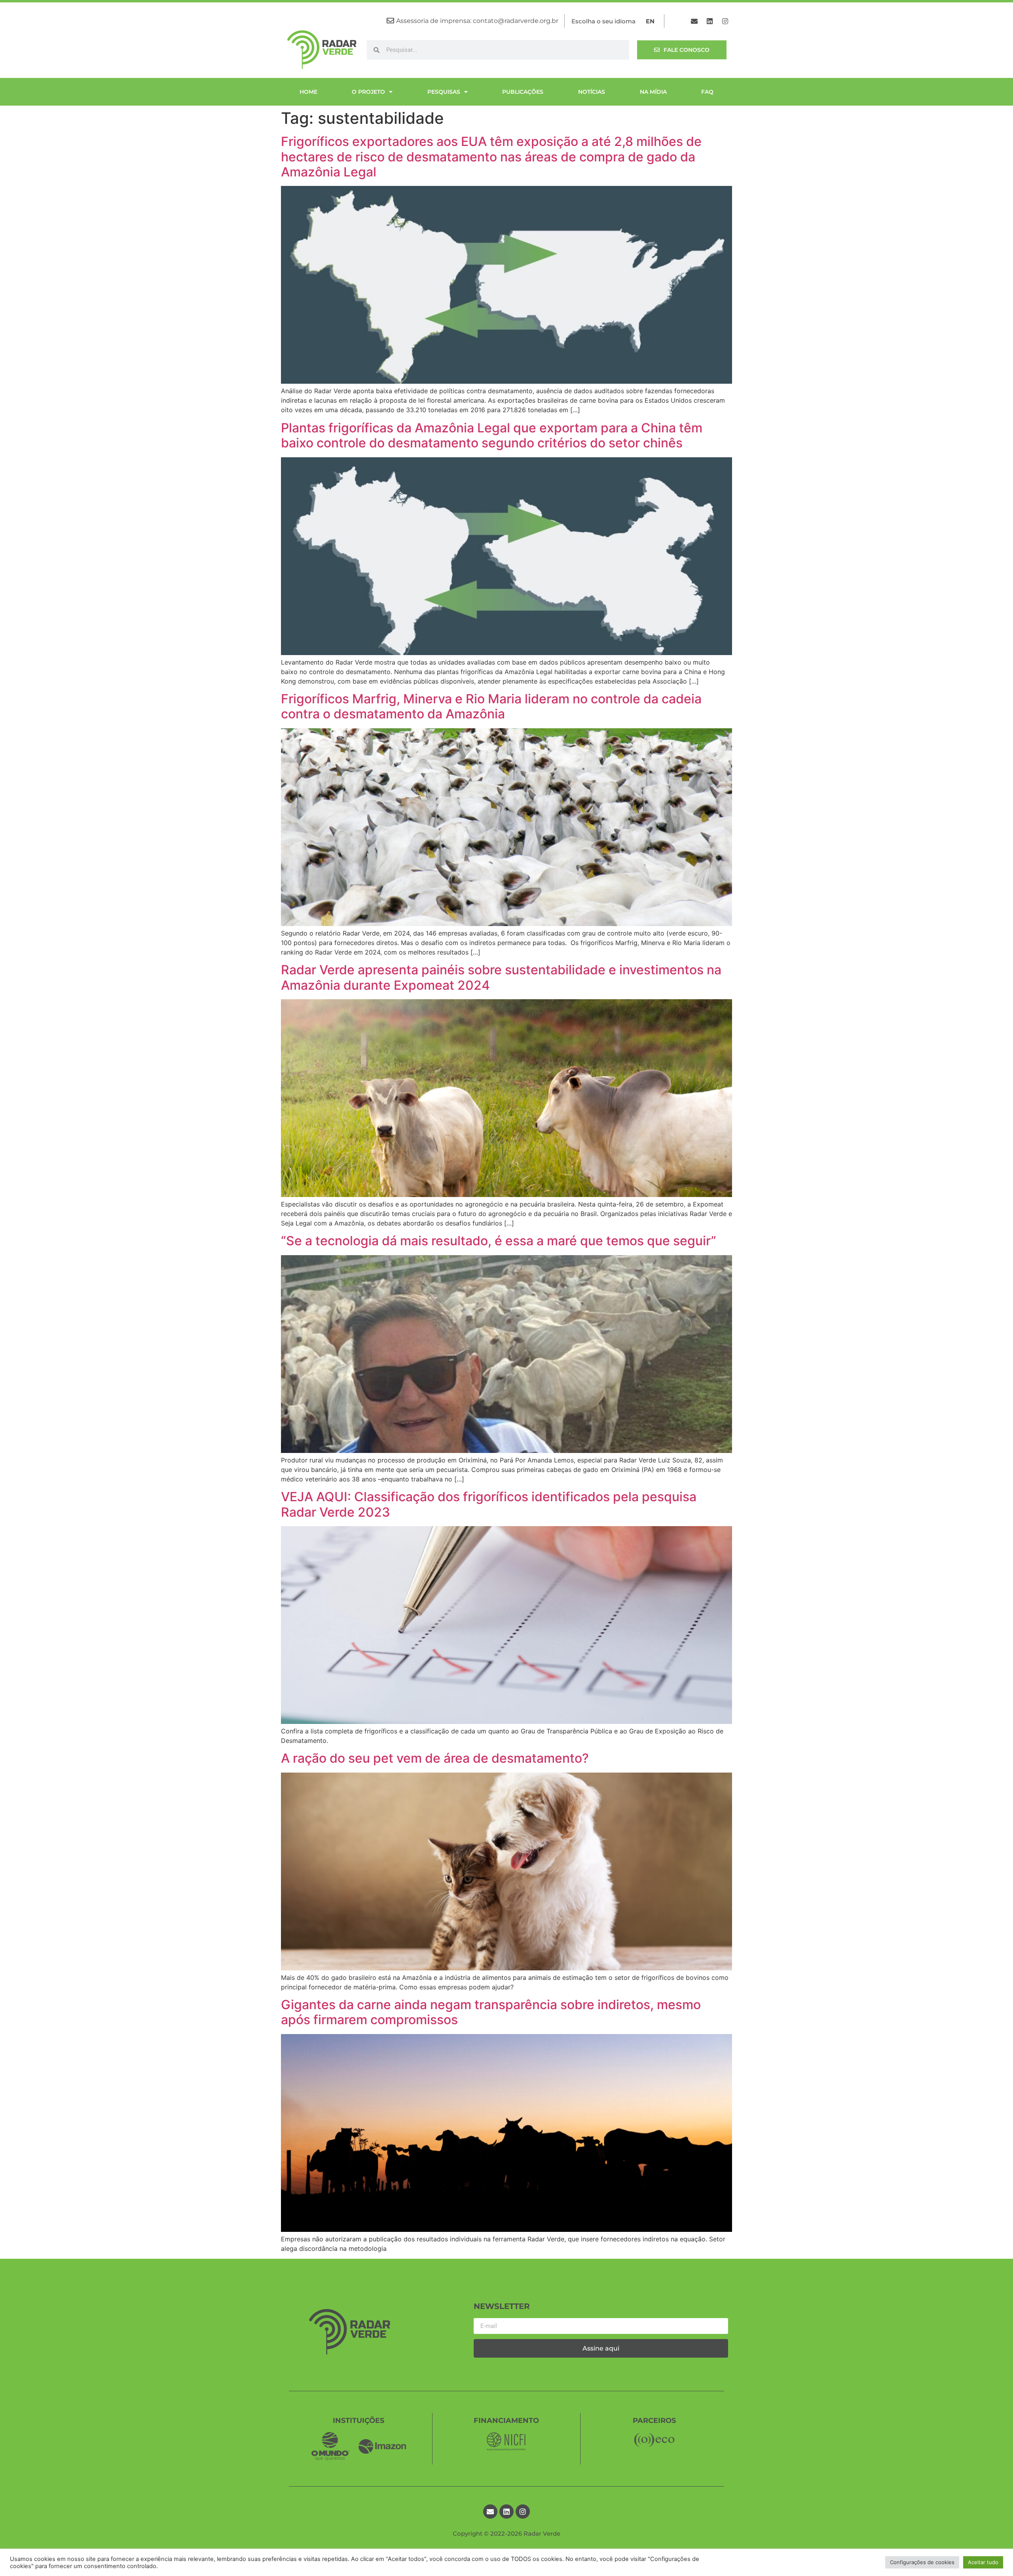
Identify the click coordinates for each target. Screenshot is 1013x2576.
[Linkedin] (710, 21)
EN (650, 21)
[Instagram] (725, 21)
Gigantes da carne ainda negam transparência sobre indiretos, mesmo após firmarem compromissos (491, 2012)
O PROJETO (368, 92)
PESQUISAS (444, 92)
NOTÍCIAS (592, 92)
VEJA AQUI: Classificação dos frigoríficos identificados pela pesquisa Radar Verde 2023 (489, 1504)
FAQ (707, 92)
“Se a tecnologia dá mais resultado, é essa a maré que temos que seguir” (499, 1241)
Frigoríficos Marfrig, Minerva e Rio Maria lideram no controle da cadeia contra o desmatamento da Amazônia (491, 706)
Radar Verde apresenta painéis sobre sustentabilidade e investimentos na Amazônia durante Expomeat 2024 (501, 977)
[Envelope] (694, 21)
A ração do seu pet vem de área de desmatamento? (435, 1758)
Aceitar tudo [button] (983, 2562)
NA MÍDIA (653, 92)
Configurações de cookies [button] (922, 2562)
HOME (308, 92)
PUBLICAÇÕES (523, 92)
